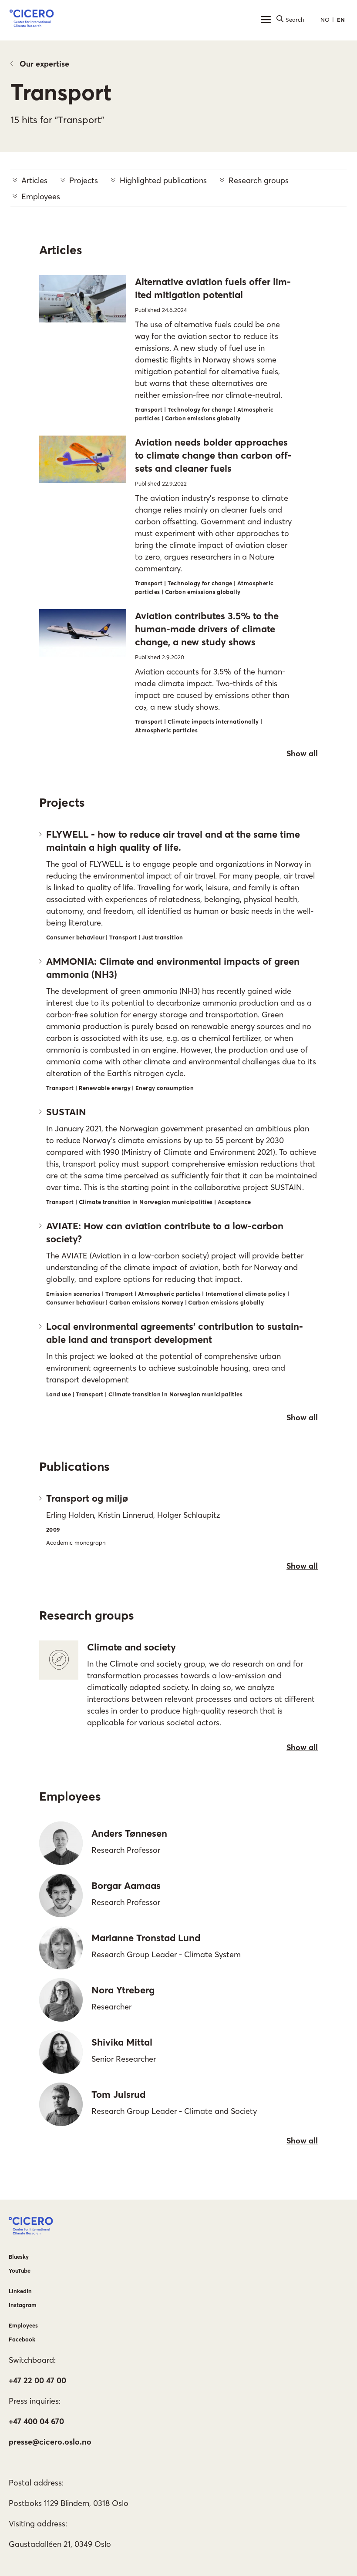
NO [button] (325, 20)
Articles (34, 180)
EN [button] (341, 20)
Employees (41, 196)
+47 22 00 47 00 (37, 2380)
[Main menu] (266, 20)
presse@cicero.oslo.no (50, 2442)
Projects (84, 180)
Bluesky (19, 2257)
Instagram (23, 2305)
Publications (74, 1466)
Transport (61, 92)
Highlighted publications (163, 180)
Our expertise (44, 64)
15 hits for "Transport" (57, 120)
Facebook (22, 2339)
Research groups (259, 180)
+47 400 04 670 (36, 2421)
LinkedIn (20, 2291)
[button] (32, 20)
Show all (302, 753)
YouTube (20, 2271)
